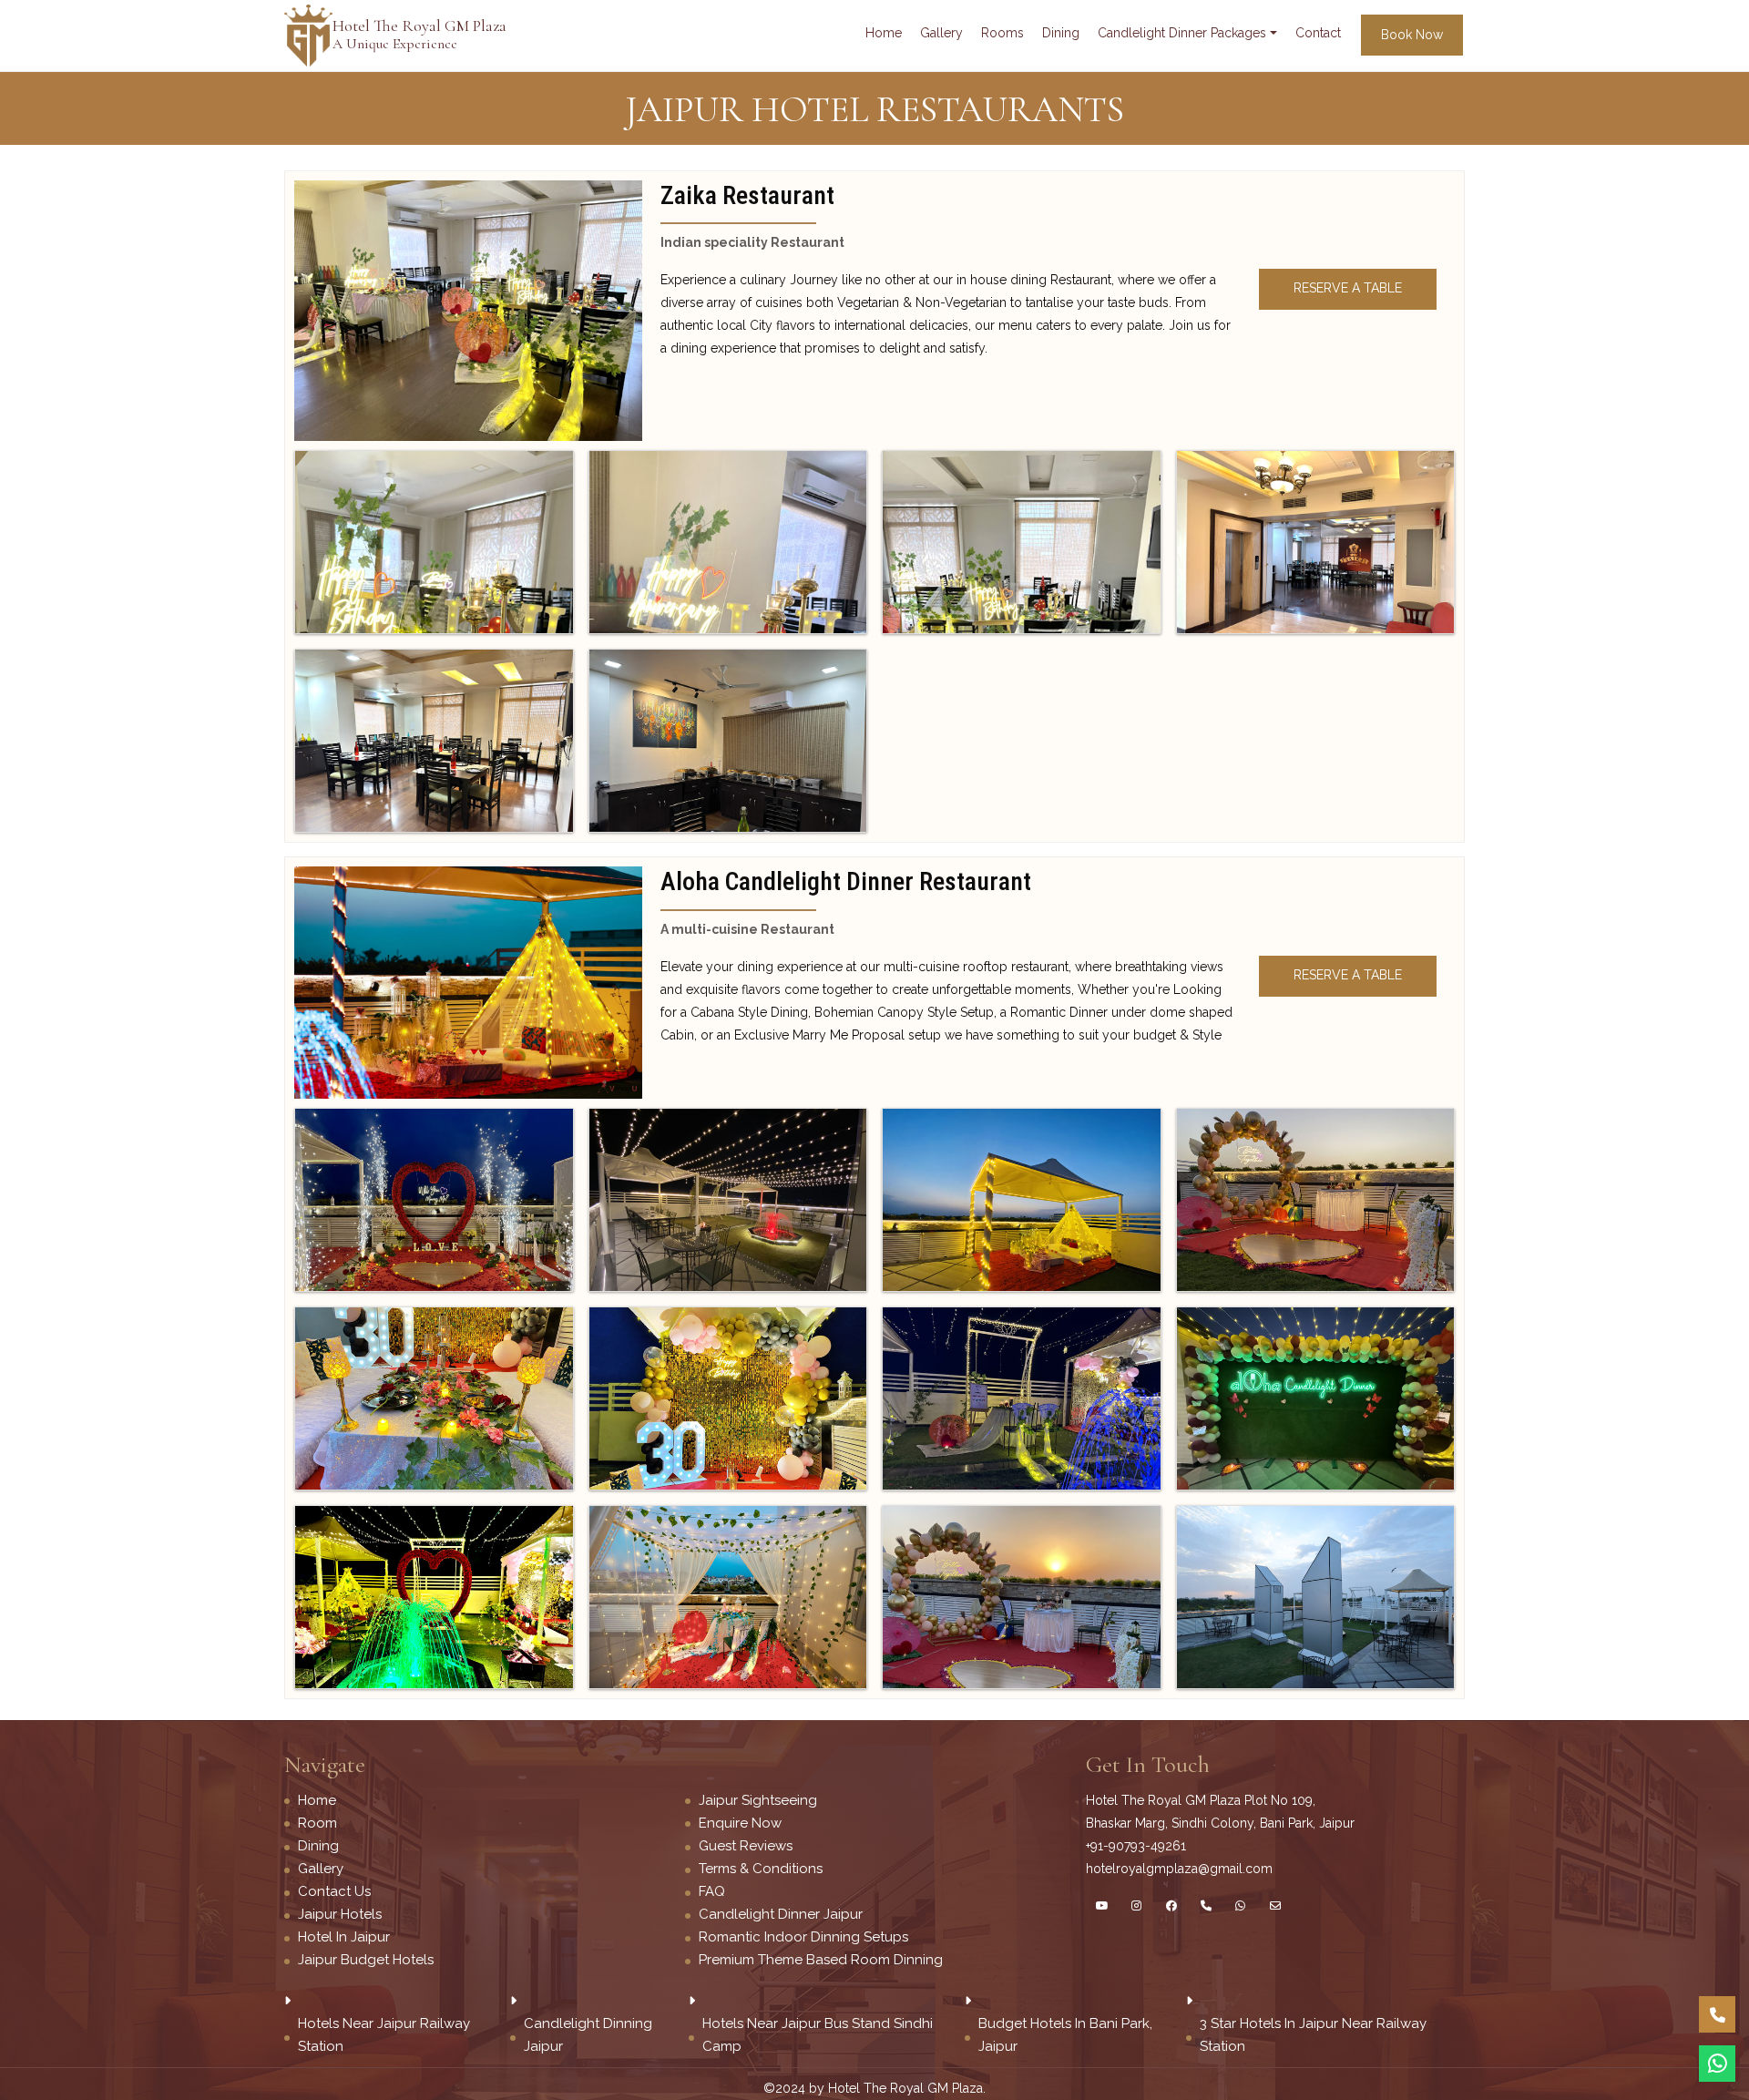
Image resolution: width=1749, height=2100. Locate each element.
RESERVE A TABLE (1348, 288)
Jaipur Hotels (340, 1914)
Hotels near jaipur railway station (384, 2035)
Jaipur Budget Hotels (366, 1960)
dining (1061, 33)
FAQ (712, 1891)
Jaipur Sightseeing (758, 1800)
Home (884, 33)
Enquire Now (740, 1823)
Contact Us (334, 1891)
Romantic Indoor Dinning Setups (803, 1937)
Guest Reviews (746, 1846)
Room (317, 1823)
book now (1412, 35)
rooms (1002, 33)
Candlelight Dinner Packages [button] (1182, 33)
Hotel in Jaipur (344, 1937)
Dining (318, 1846)
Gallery (321, 1869)
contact (1318, 33)
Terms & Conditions (761, 1869)
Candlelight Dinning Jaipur (588, 2035)
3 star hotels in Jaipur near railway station (1313, 2035)
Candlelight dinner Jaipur (781, 1914)
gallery (941, 33)
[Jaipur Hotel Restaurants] (468, 309)
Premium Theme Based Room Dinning (821, 1960)
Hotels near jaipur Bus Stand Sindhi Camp (818, 2035)
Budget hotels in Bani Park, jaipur (1065, 2035)
